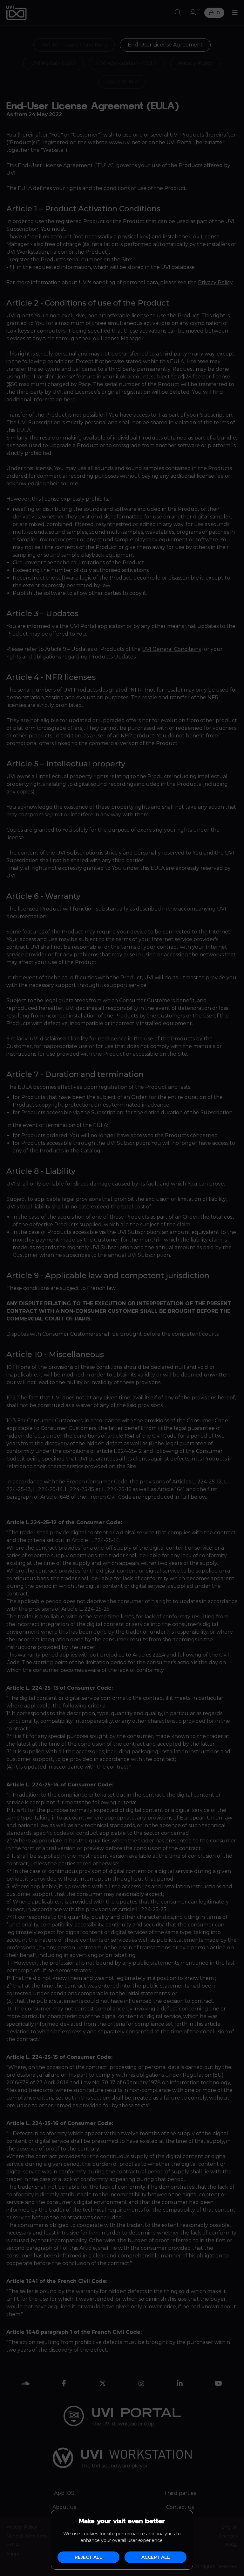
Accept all (156, 2557)
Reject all (88, 2557)
